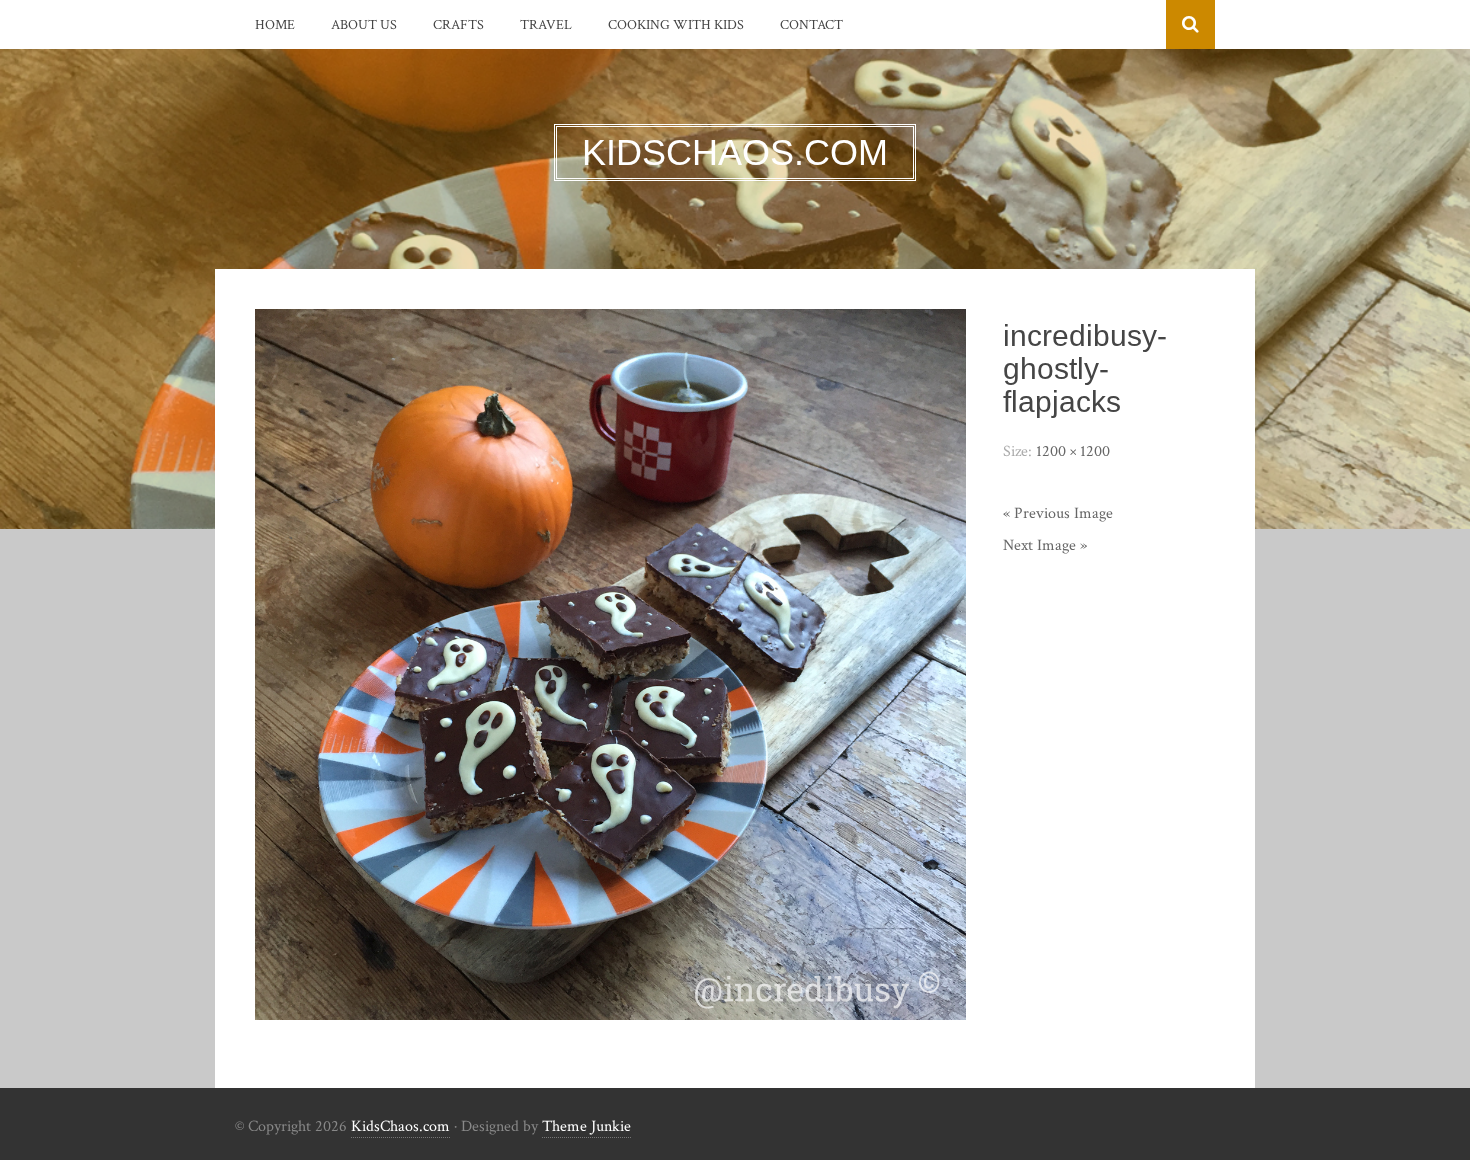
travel (546, 25)
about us (364, 25)
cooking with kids (676, 25)
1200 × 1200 (1073, 451)
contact (811, 25)
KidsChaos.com (400, 1126)
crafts (458, 25)
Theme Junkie (586, 1126)
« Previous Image (1058, 513)
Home (275, 25)
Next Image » (1045, 545)
